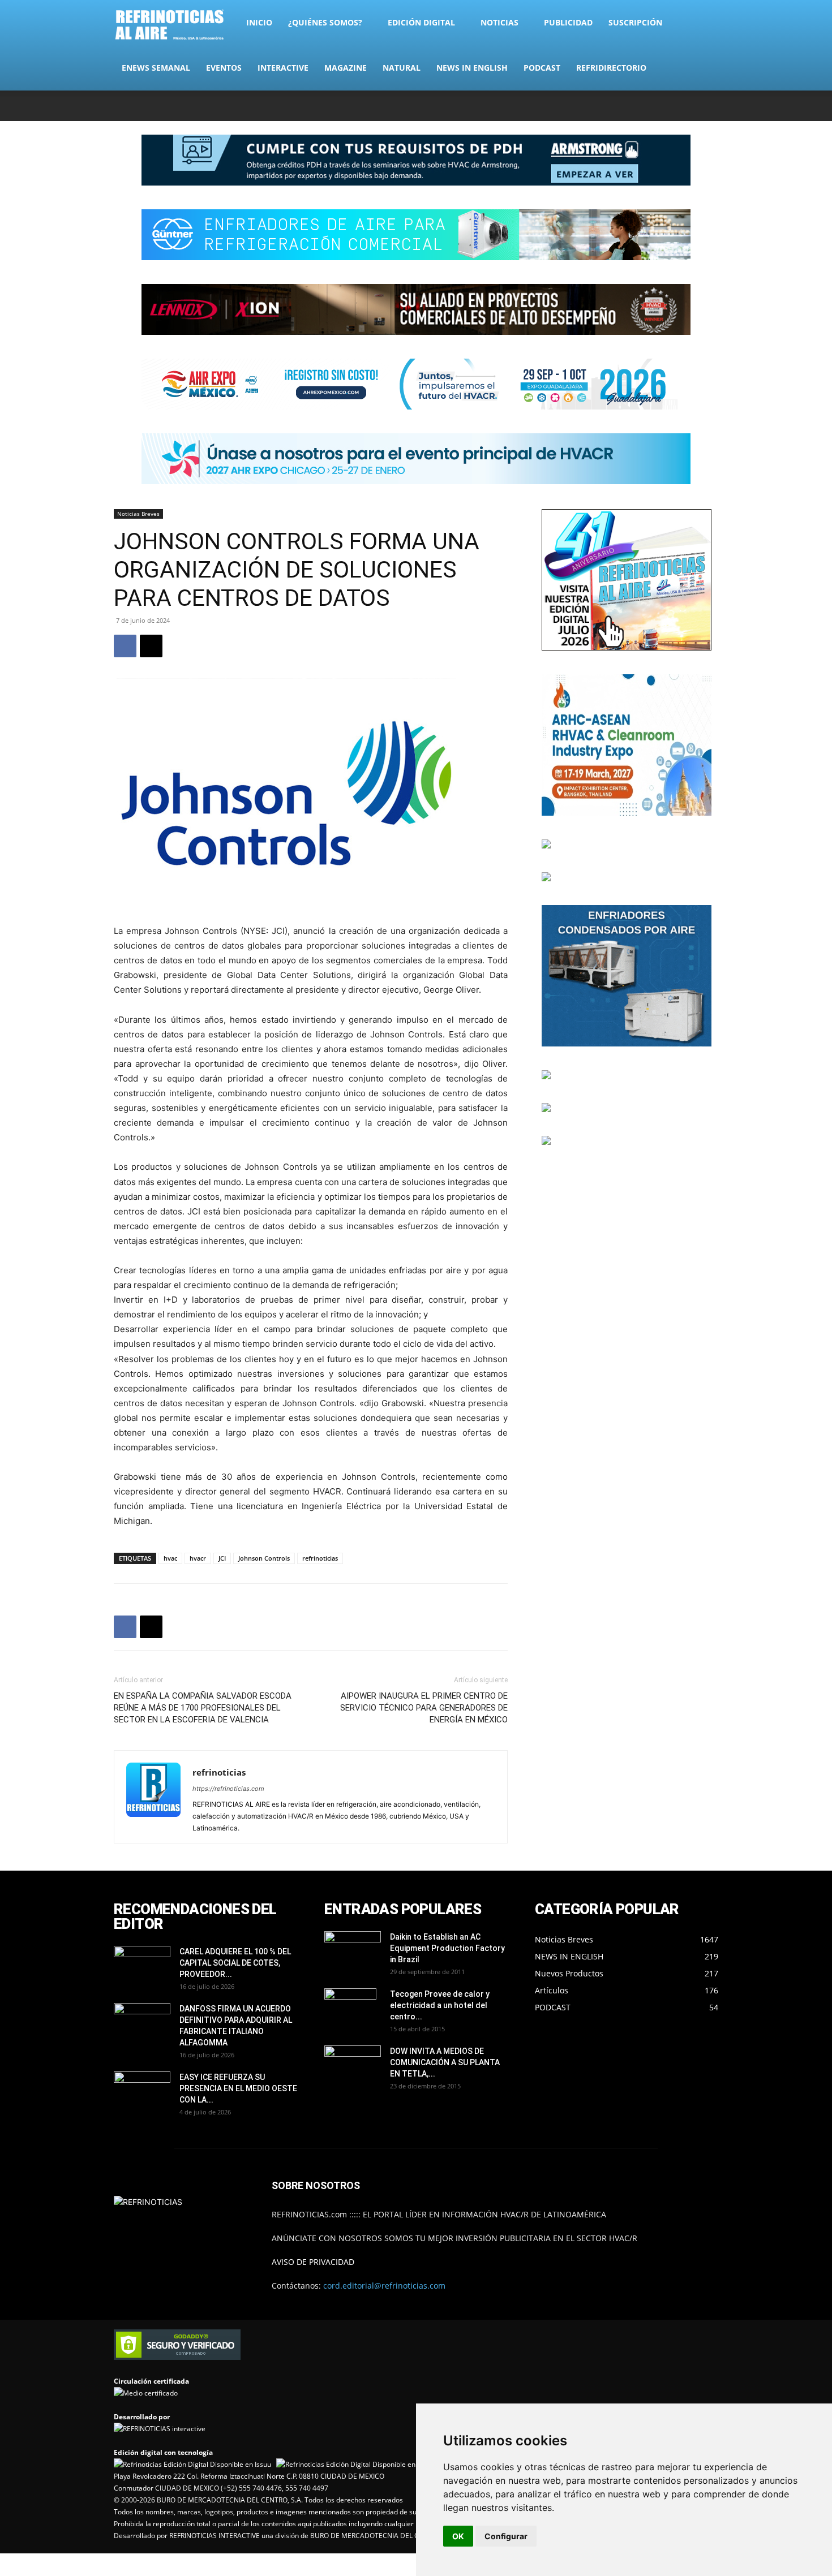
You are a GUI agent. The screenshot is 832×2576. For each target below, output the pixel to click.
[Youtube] (710, 106)
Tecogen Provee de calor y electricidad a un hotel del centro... (440, 2005)
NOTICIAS (499, 22)
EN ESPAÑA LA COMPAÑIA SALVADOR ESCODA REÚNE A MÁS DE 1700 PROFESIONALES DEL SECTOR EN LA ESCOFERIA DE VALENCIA (203, 1708)
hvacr (198, 1558)
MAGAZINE (346, 68)
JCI (222, 1558)
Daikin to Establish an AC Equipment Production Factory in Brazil (447, 1948)
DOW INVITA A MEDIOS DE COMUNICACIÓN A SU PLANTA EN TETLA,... (445, 2062)
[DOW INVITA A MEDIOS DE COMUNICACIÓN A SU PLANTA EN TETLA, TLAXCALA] (353, 2062)
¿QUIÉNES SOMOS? (325, 22)
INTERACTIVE (283, 68)
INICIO (259, 22)
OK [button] (458, 2536)
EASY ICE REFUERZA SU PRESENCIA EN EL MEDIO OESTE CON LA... (238, 2088)
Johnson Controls (264, 1558)
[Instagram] (654, 106)
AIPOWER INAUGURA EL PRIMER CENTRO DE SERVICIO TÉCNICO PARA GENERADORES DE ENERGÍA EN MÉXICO (424, 1708)
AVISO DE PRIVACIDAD (313, 2262)
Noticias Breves (138, 514)
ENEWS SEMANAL (156, 68)
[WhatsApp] (691, 106)
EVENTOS (224, 68)
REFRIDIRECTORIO (611, 68)
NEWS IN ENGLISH (472, 68)
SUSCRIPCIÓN (635, 22)
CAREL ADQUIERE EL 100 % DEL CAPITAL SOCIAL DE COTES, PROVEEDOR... (235, 1963)
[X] (672, 106)
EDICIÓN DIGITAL (421, 22)
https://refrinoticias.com (228, 1789)
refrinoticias (320, 1558)
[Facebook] (635, 106)
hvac (170, 1558)
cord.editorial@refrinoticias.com (384, 2286)
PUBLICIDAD (568, 22)
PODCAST (542, 68)
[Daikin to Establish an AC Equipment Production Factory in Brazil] (353, 1951)
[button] (705, 23)
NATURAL (402, 68)
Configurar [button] (506, 2536)
